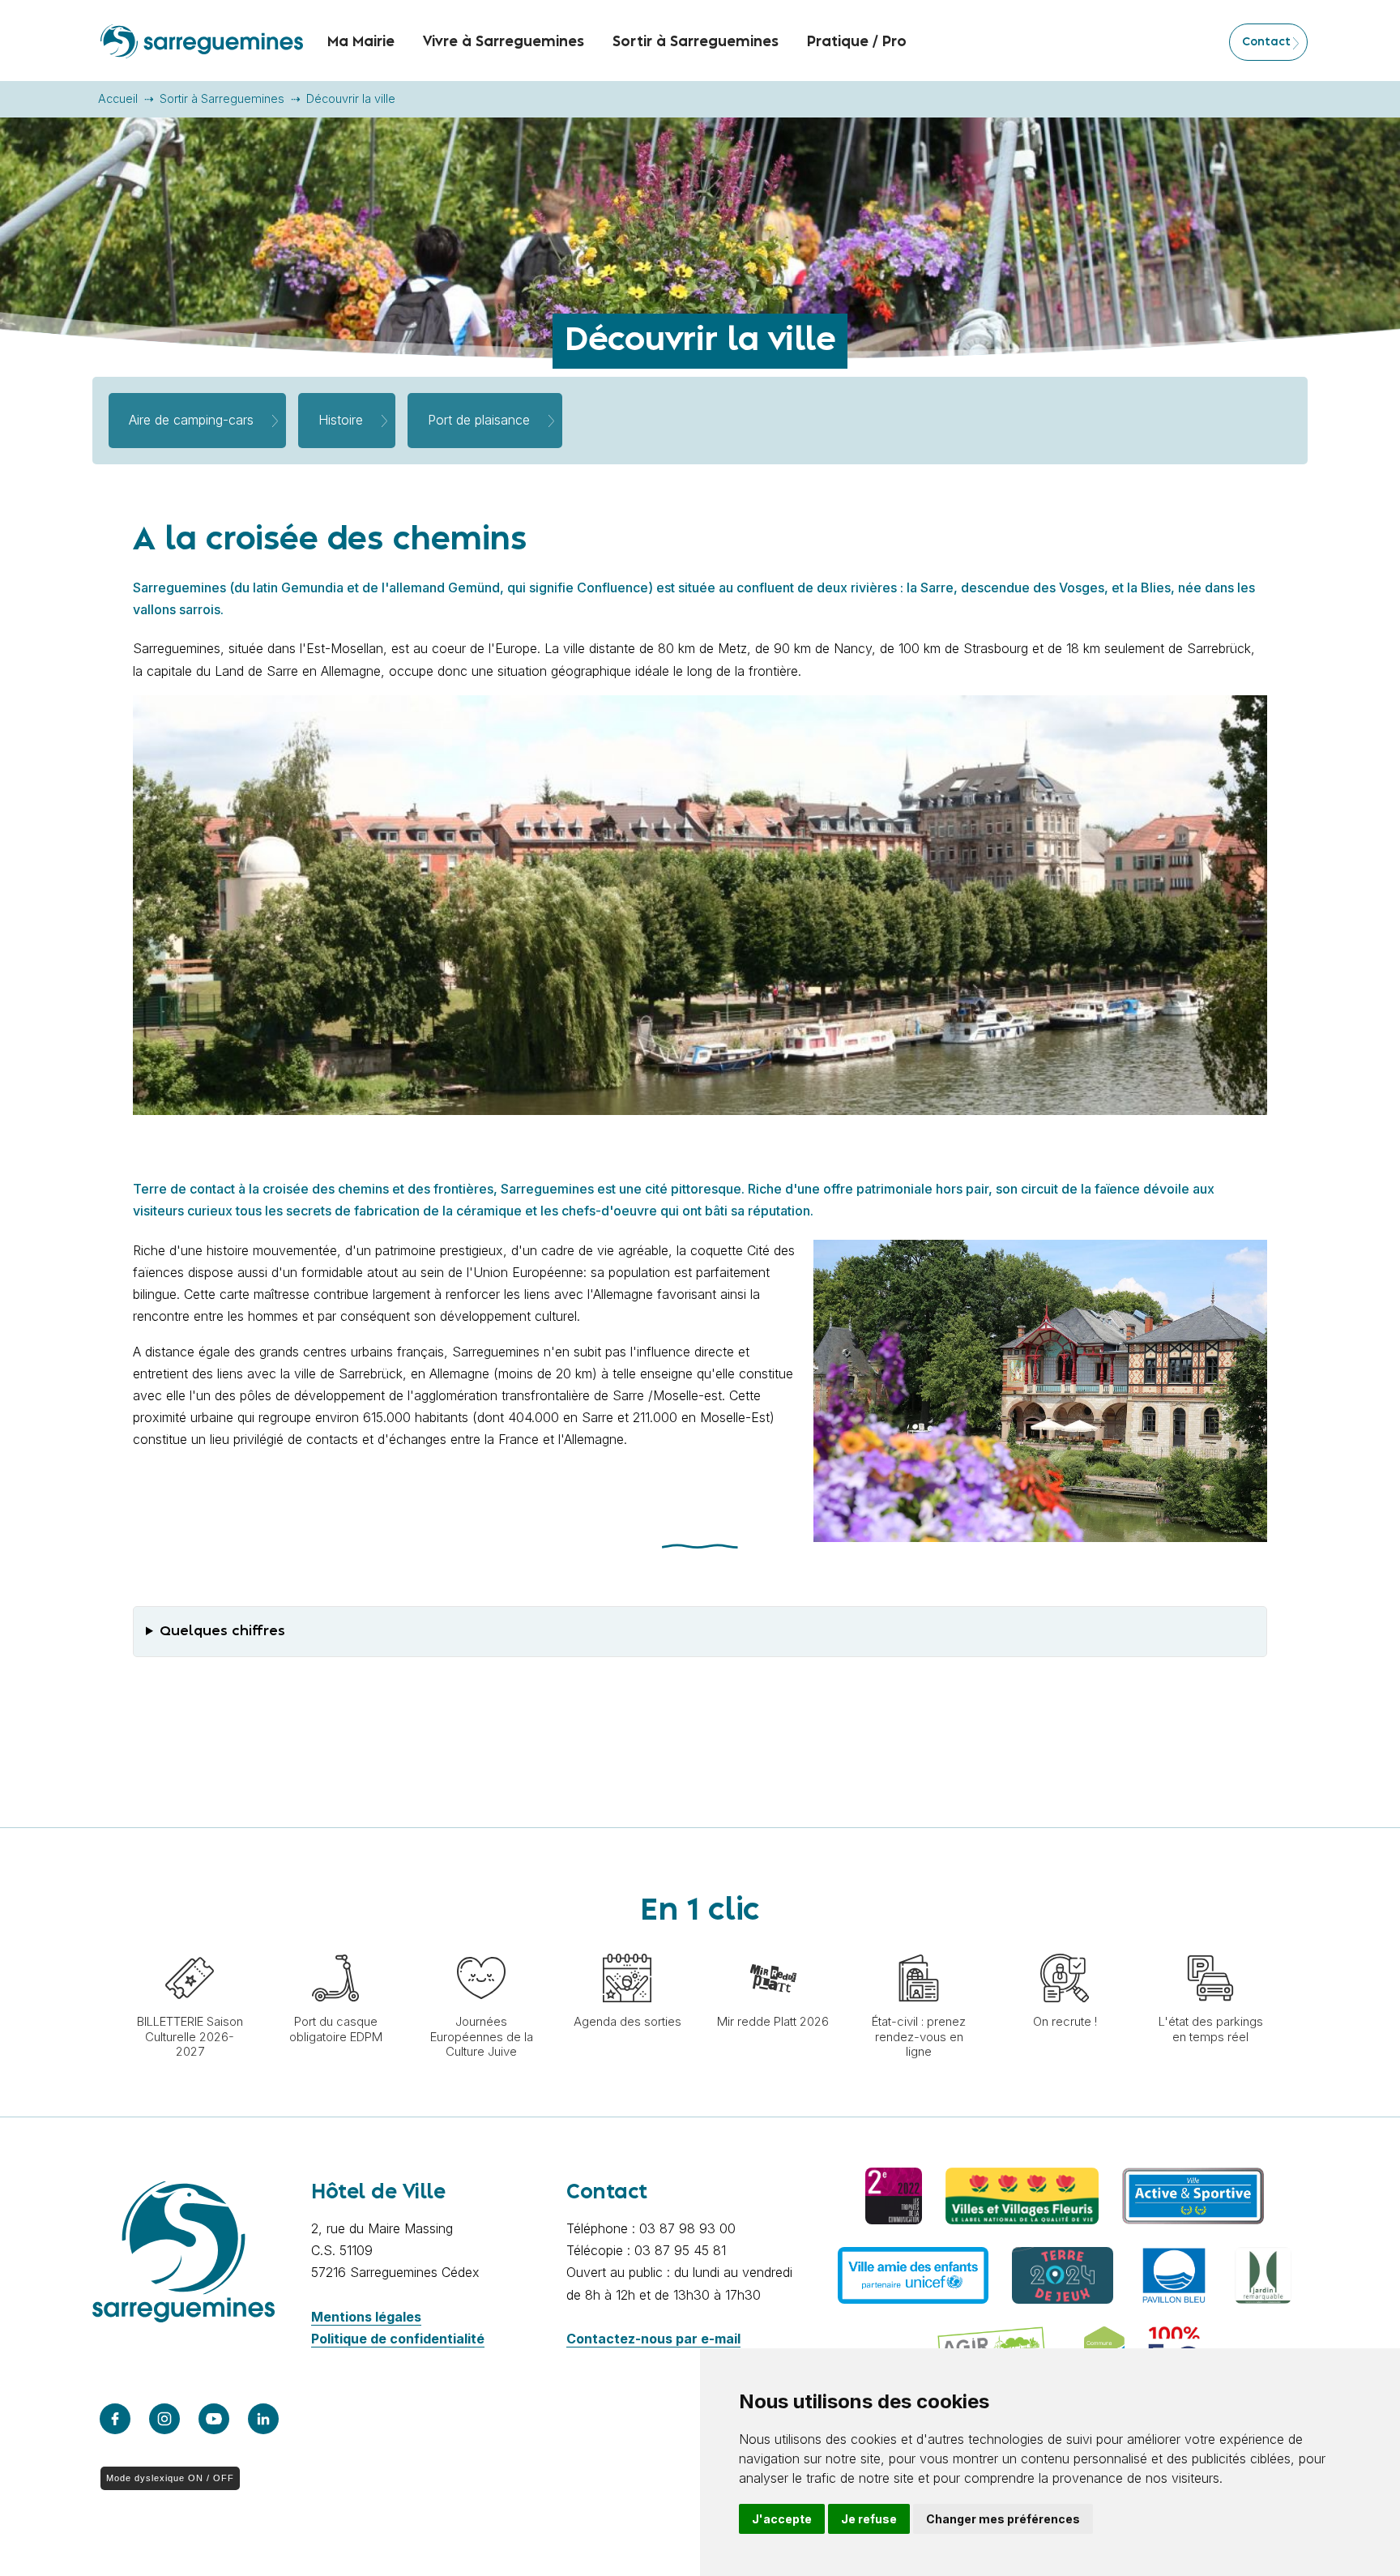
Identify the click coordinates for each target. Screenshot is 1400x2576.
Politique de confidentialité (398, 2339)
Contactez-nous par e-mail (653, 2339)
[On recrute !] (1065, 1946)
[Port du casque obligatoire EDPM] (335, 1946)
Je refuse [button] (869, 2519)
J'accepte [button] (782, 2519)
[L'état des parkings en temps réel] (1210, 1946)
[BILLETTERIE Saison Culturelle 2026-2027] (190, 1946)
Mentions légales (366, 2317)
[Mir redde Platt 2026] (773, 1946)
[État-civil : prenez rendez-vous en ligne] (919, 1946)
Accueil (118, 98)
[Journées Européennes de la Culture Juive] (481, 1946)
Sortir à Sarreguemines (222, 98)
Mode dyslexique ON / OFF (170, 2478)
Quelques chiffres (222, 1631)
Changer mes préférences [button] (1003, 2519)
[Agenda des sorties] (627, 1946)
